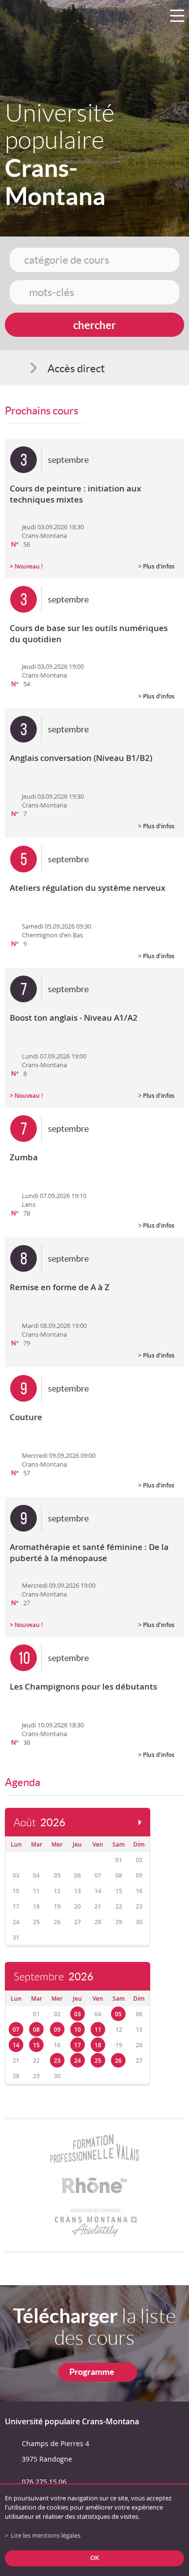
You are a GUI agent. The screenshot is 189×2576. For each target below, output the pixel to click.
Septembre (54, 1977)
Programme (92, 2372)
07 (16, 2030)
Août (39, 1823)
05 (118, 2014)
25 (98, 2061)
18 (98, 2045)
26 (118, 2061)
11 (98, 2030)
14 (16, 2045)
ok (94, 2558)
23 (57, 2061)
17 (78, 2045)
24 (78, 2061)
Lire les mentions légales (46, 2536)
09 (57, 2030)
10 (78, 2030)
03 (78, 2014)
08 (36, 2030)
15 (36, 2045)
